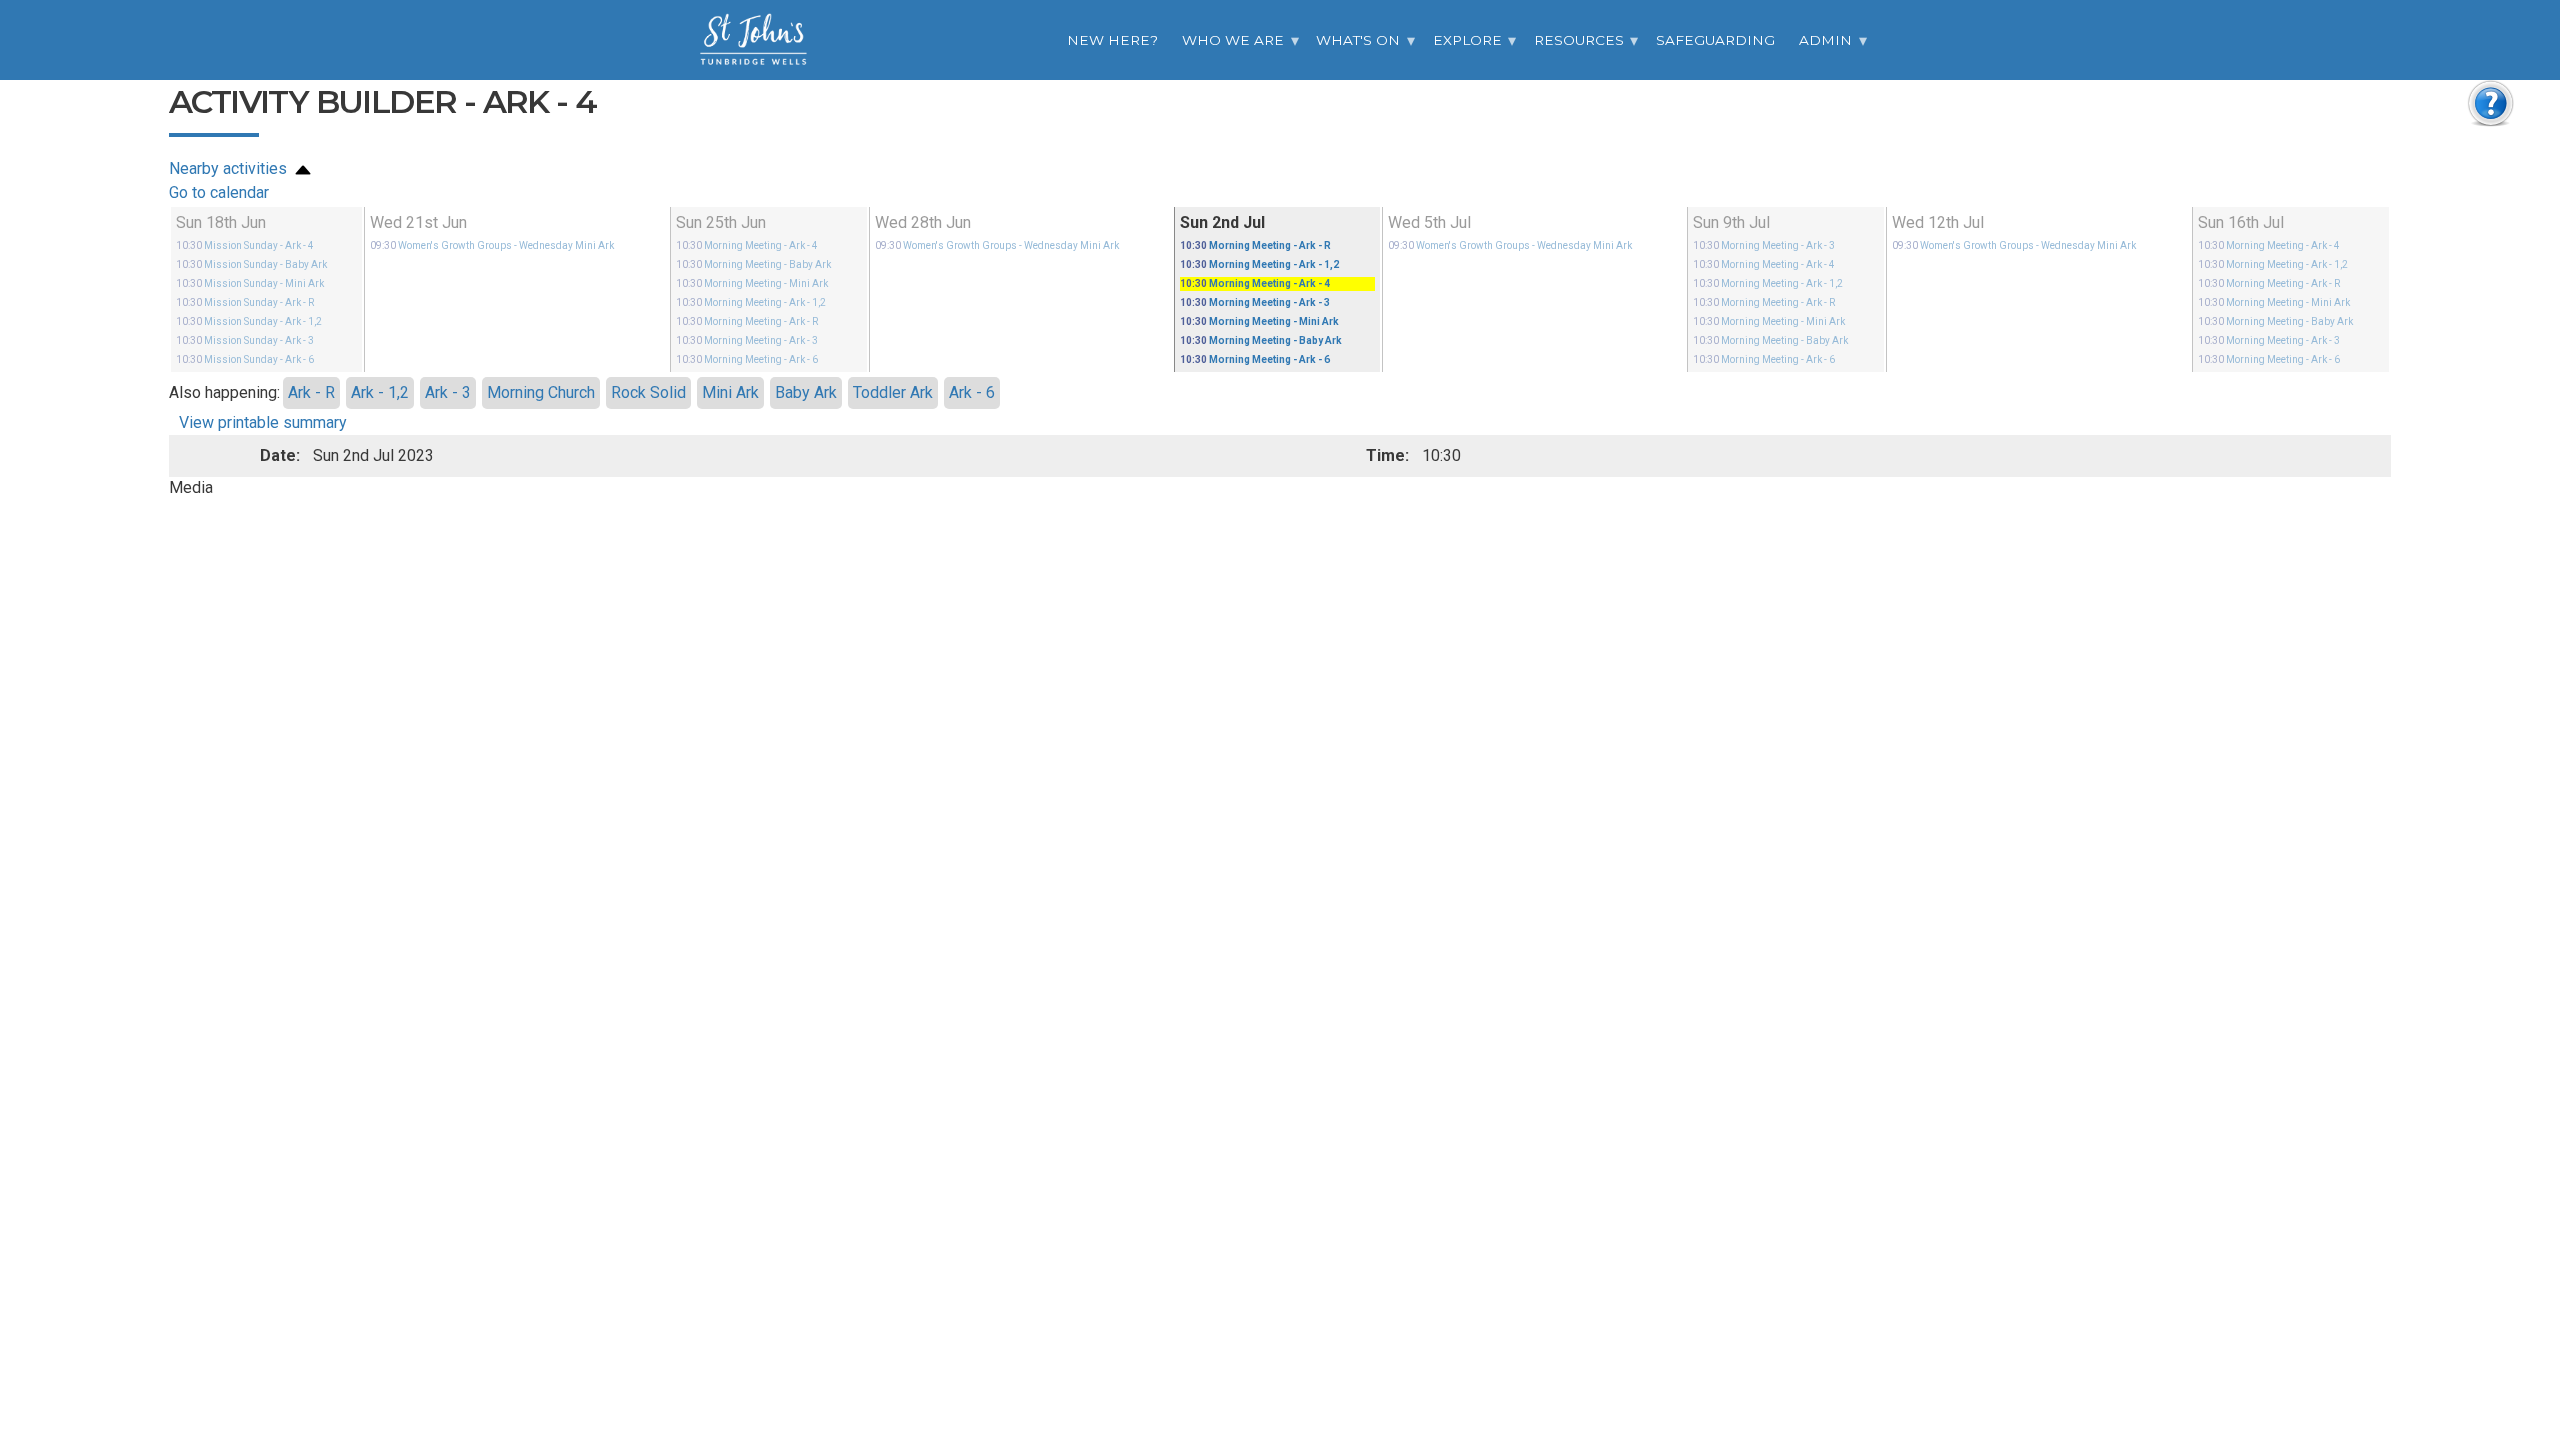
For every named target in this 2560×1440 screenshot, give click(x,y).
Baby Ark (806, 392)
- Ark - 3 (245, 340)
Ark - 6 (972, 392)
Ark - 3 (448, 392)
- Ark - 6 (245, 359)
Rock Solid (648, 392)
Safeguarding (1715, 40)
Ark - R (311, 392)
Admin (1825, 40)
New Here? (1112, 40)
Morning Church (541, 392)
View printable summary (263, 422)
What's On (1358, 40)
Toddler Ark (893, 392)
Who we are (1233, 40)
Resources (1579, 40)
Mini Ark (730, 392)
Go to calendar (219, 192)
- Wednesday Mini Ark (492, 245)
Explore (1467, 40)
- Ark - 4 (245, 245)
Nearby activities (230, 168)
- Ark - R (245, 302)
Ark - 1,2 (380, 392)
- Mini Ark (250, 283)
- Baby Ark (251, 264)
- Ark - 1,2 (249, 321)
